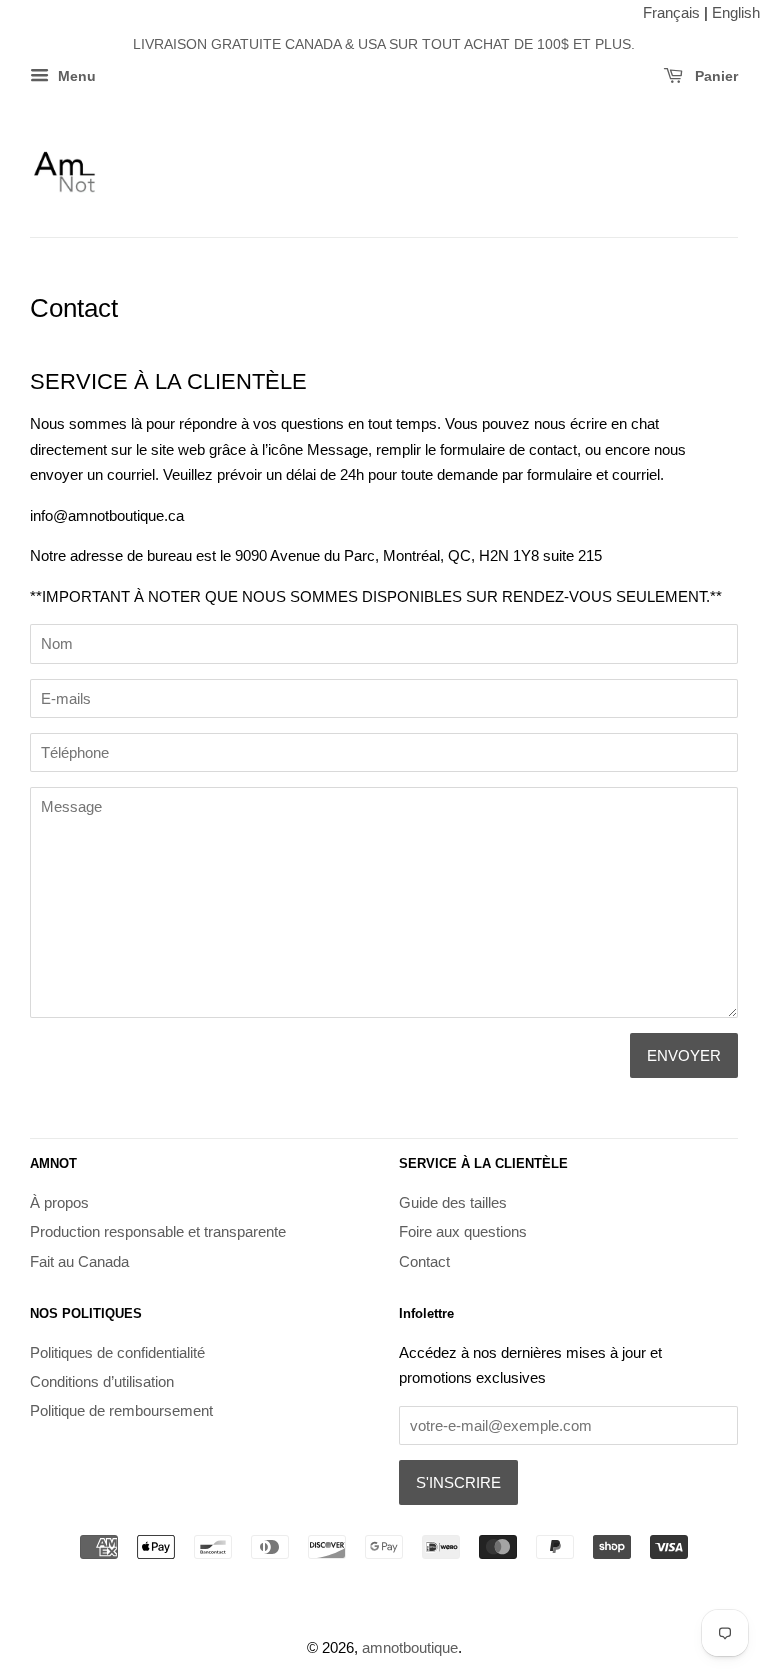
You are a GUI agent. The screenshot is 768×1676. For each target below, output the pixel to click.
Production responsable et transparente (158, 1231)
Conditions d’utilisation (102, 1381)
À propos (59, 1202)
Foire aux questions (463, 1231)
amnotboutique (410, 1647)
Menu (75, 77)
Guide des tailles (453, 1202)
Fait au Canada (79, 1261)
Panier (714, 77)
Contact (424, 1261)
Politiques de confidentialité (117, 1352)
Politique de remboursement (121, 1410)
